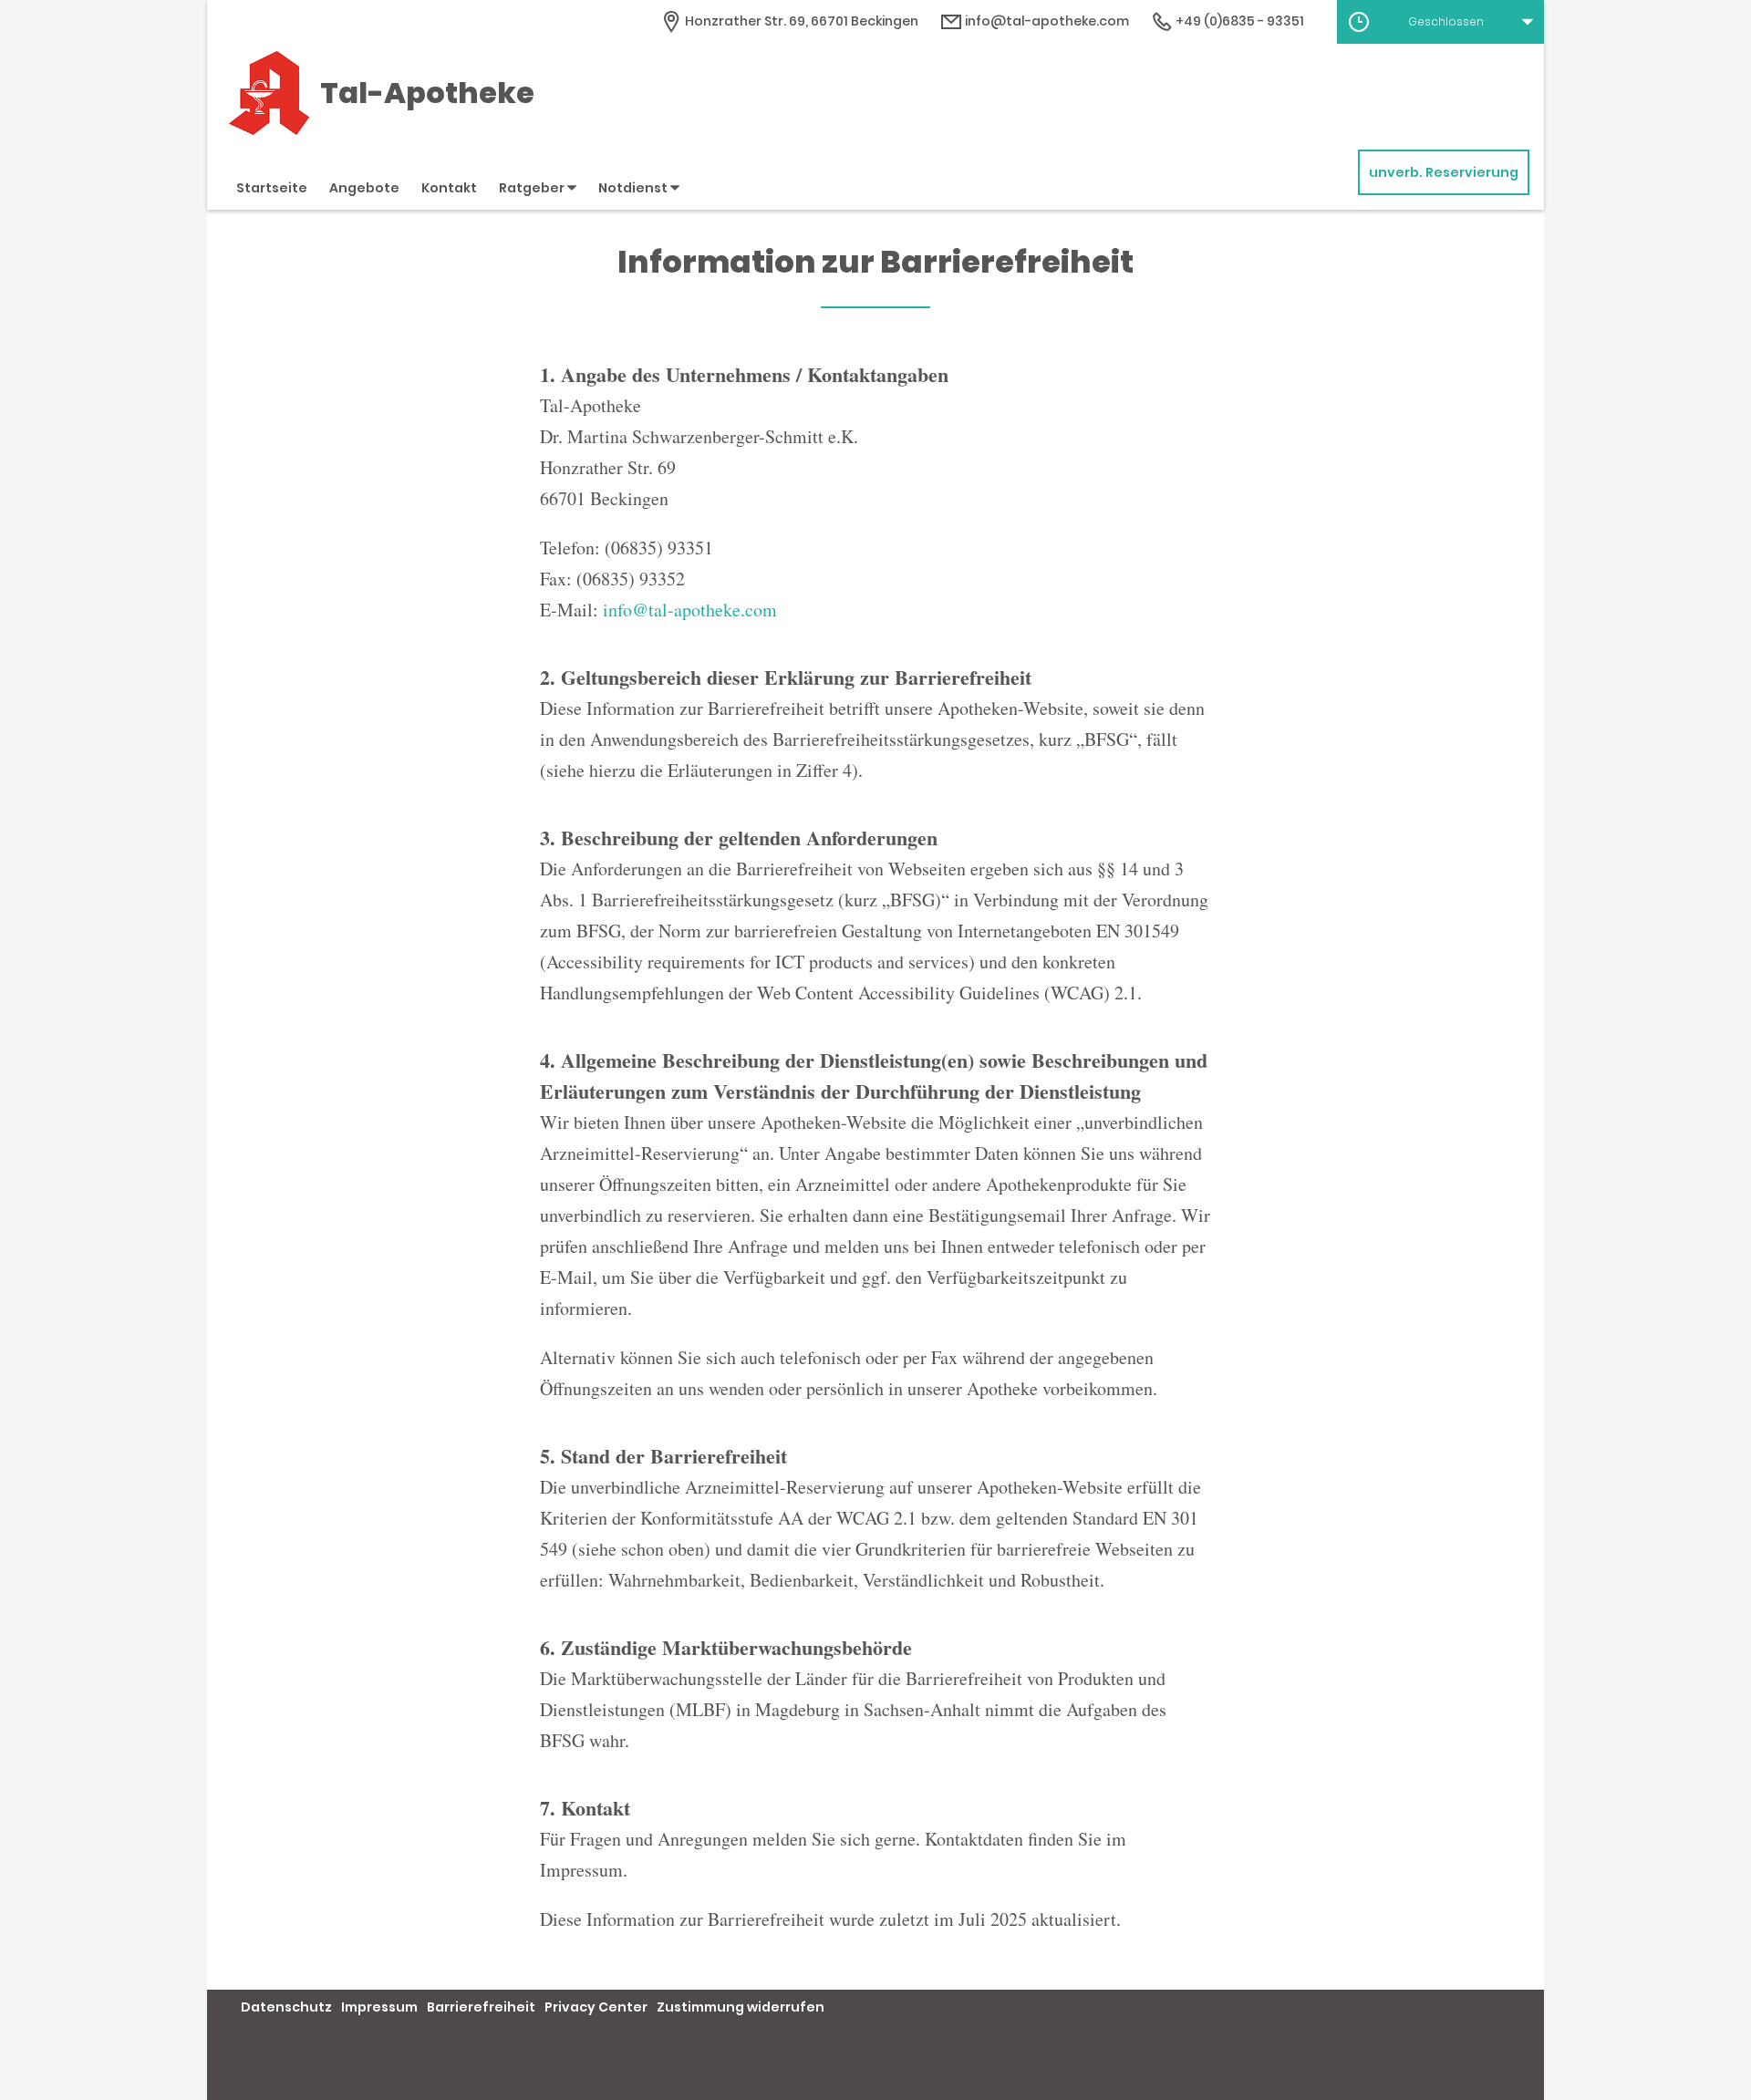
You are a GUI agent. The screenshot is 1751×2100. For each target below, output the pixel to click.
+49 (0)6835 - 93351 (1238, 21)
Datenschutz (286, 2007)
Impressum (379, 2007)
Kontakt (449, 188)
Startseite (272, 188)
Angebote (364, 188)
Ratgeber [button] (533, 188)
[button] (1440, 22)
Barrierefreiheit (481, 2007)
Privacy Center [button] (596, 2007)
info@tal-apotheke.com (1046, 21)
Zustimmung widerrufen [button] (741, 2007)
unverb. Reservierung (1444, 172)
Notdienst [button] (634, 188)
